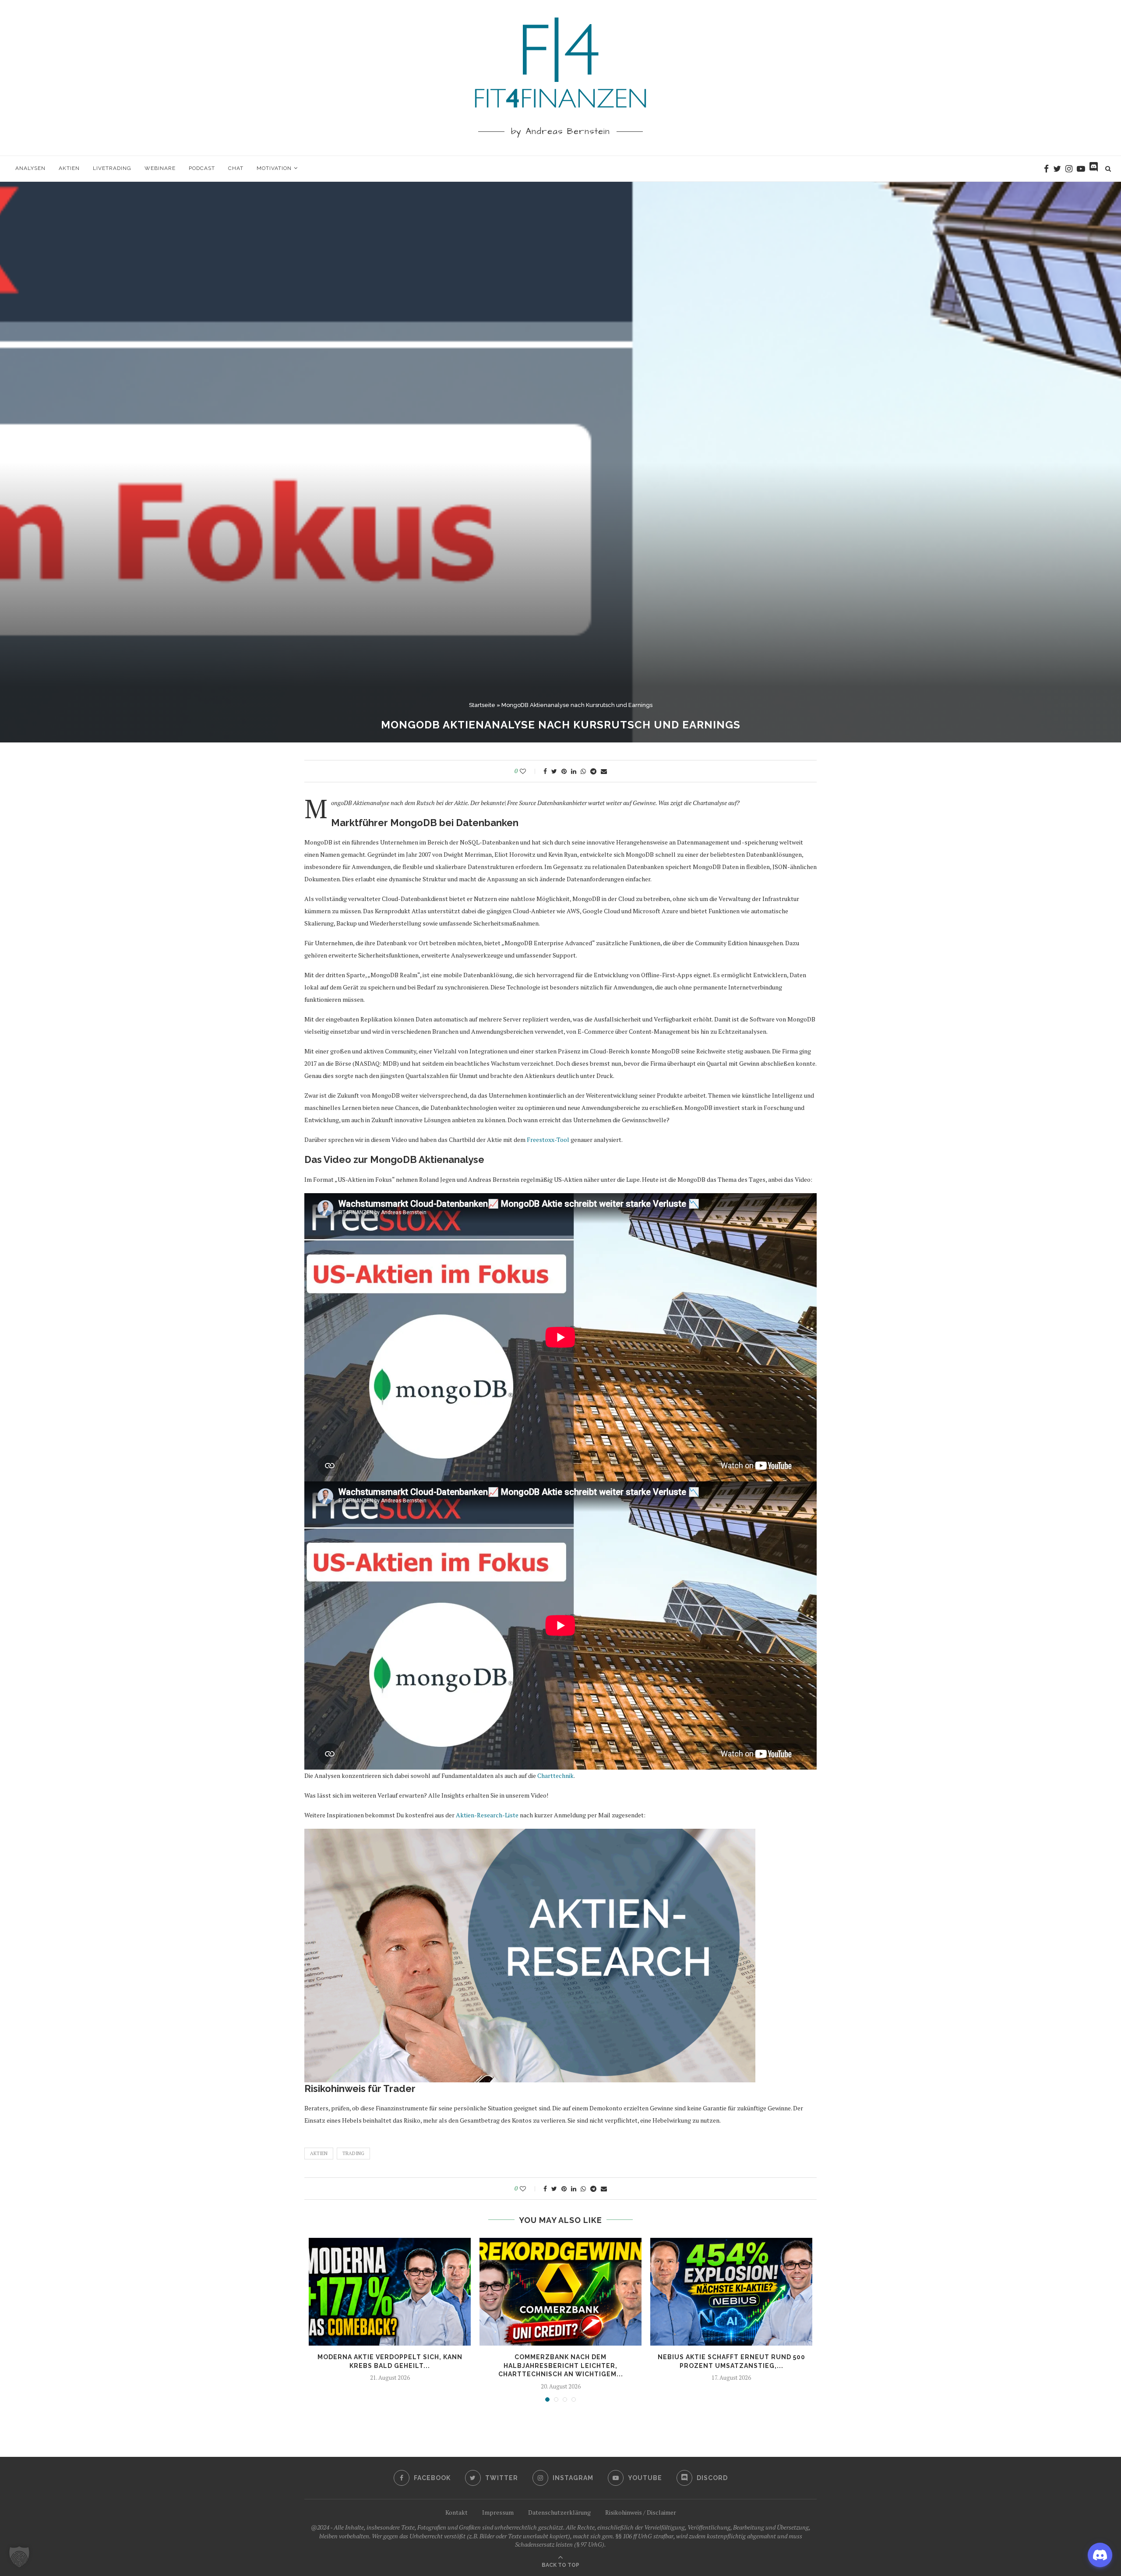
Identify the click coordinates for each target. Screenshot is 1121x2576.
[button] (19, 2557)
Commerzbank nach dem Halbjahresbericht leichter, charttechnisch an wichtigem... (561, 2366)
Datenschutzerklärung (559, 2512)
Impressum (498, 2512)
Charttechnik (555, 1776)
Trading (353, 2153)
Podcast (202, 168)
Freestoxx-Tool (548, 1140)
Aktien (69, 168)
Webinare (160, 168)
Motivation (274, 168)
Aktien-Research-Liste (487, 1815)
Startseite (482, 705)
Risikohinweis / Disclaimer (641, 2512)
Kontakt (457, 2512)
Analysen (30, 168)
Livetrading (112, 168)
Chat (236, 168)
